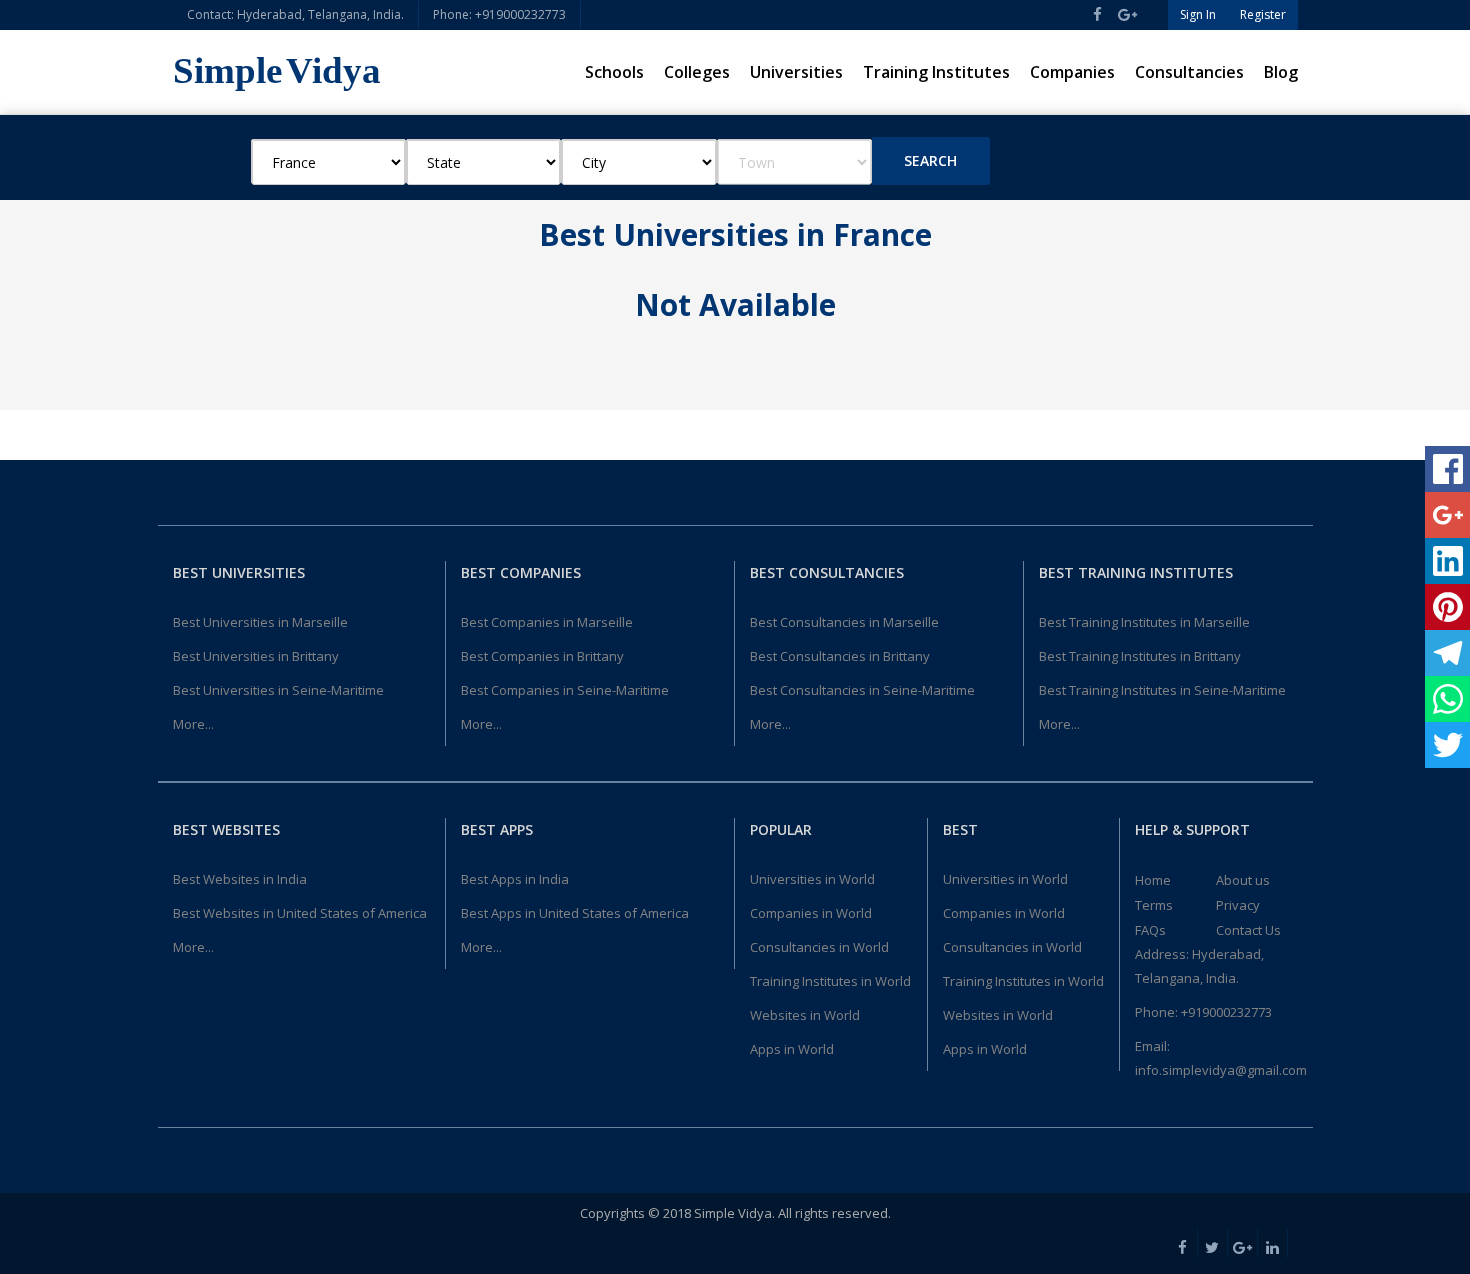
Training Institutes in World (830, 981)
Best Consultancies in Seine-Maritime (862, 690)
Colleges (697, 72)
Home (1153, 880)
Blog (1281, 72)
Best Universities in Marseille (260, 622)
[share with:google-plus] (1447, 515)
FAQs (1150, 930)
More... (193, 724)
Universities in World (812, 879)
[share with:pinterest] (1447, 607)
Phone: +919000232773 (499, 14)
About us (1243, 880)
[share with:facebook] (1447, 469)
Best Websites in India (240, 879)
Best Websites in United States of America (300, 913)
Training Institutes (936, 72)
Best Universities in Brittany (256, 656)
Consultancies (1189, 72)
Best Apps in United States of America (575, 913)
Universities (796, 72)
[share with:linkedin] (1447, 561)
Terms (1154, 905)
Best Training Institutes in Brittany (1140, 656)
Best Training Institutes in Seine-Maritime (1162, 690)
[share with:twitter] (1447, 745)
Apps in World (792, 1049)
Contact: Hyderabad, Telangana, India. (295, 14)
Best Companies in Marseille (547, 622)
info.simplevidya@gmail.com (1221, 1070)
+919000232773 (1226, 1012)
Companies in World (811, 913)
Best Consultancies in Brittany (840, 656)
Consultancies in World (819, 947)
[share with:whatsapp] (1447, 699)
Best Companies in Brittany (542, 656)
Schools (614, 72)
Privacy (1238, 905)
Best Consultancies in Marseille (844, 622)
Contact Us (1248, 930)
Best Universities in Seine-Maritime (278, 690)
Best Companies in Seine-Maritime (565, 690)
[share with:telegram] (1447, 653)
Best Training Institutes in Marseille (1144, 622)
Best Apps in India (515, 879)
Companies (1072, 72)
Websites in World (805, 1015)
